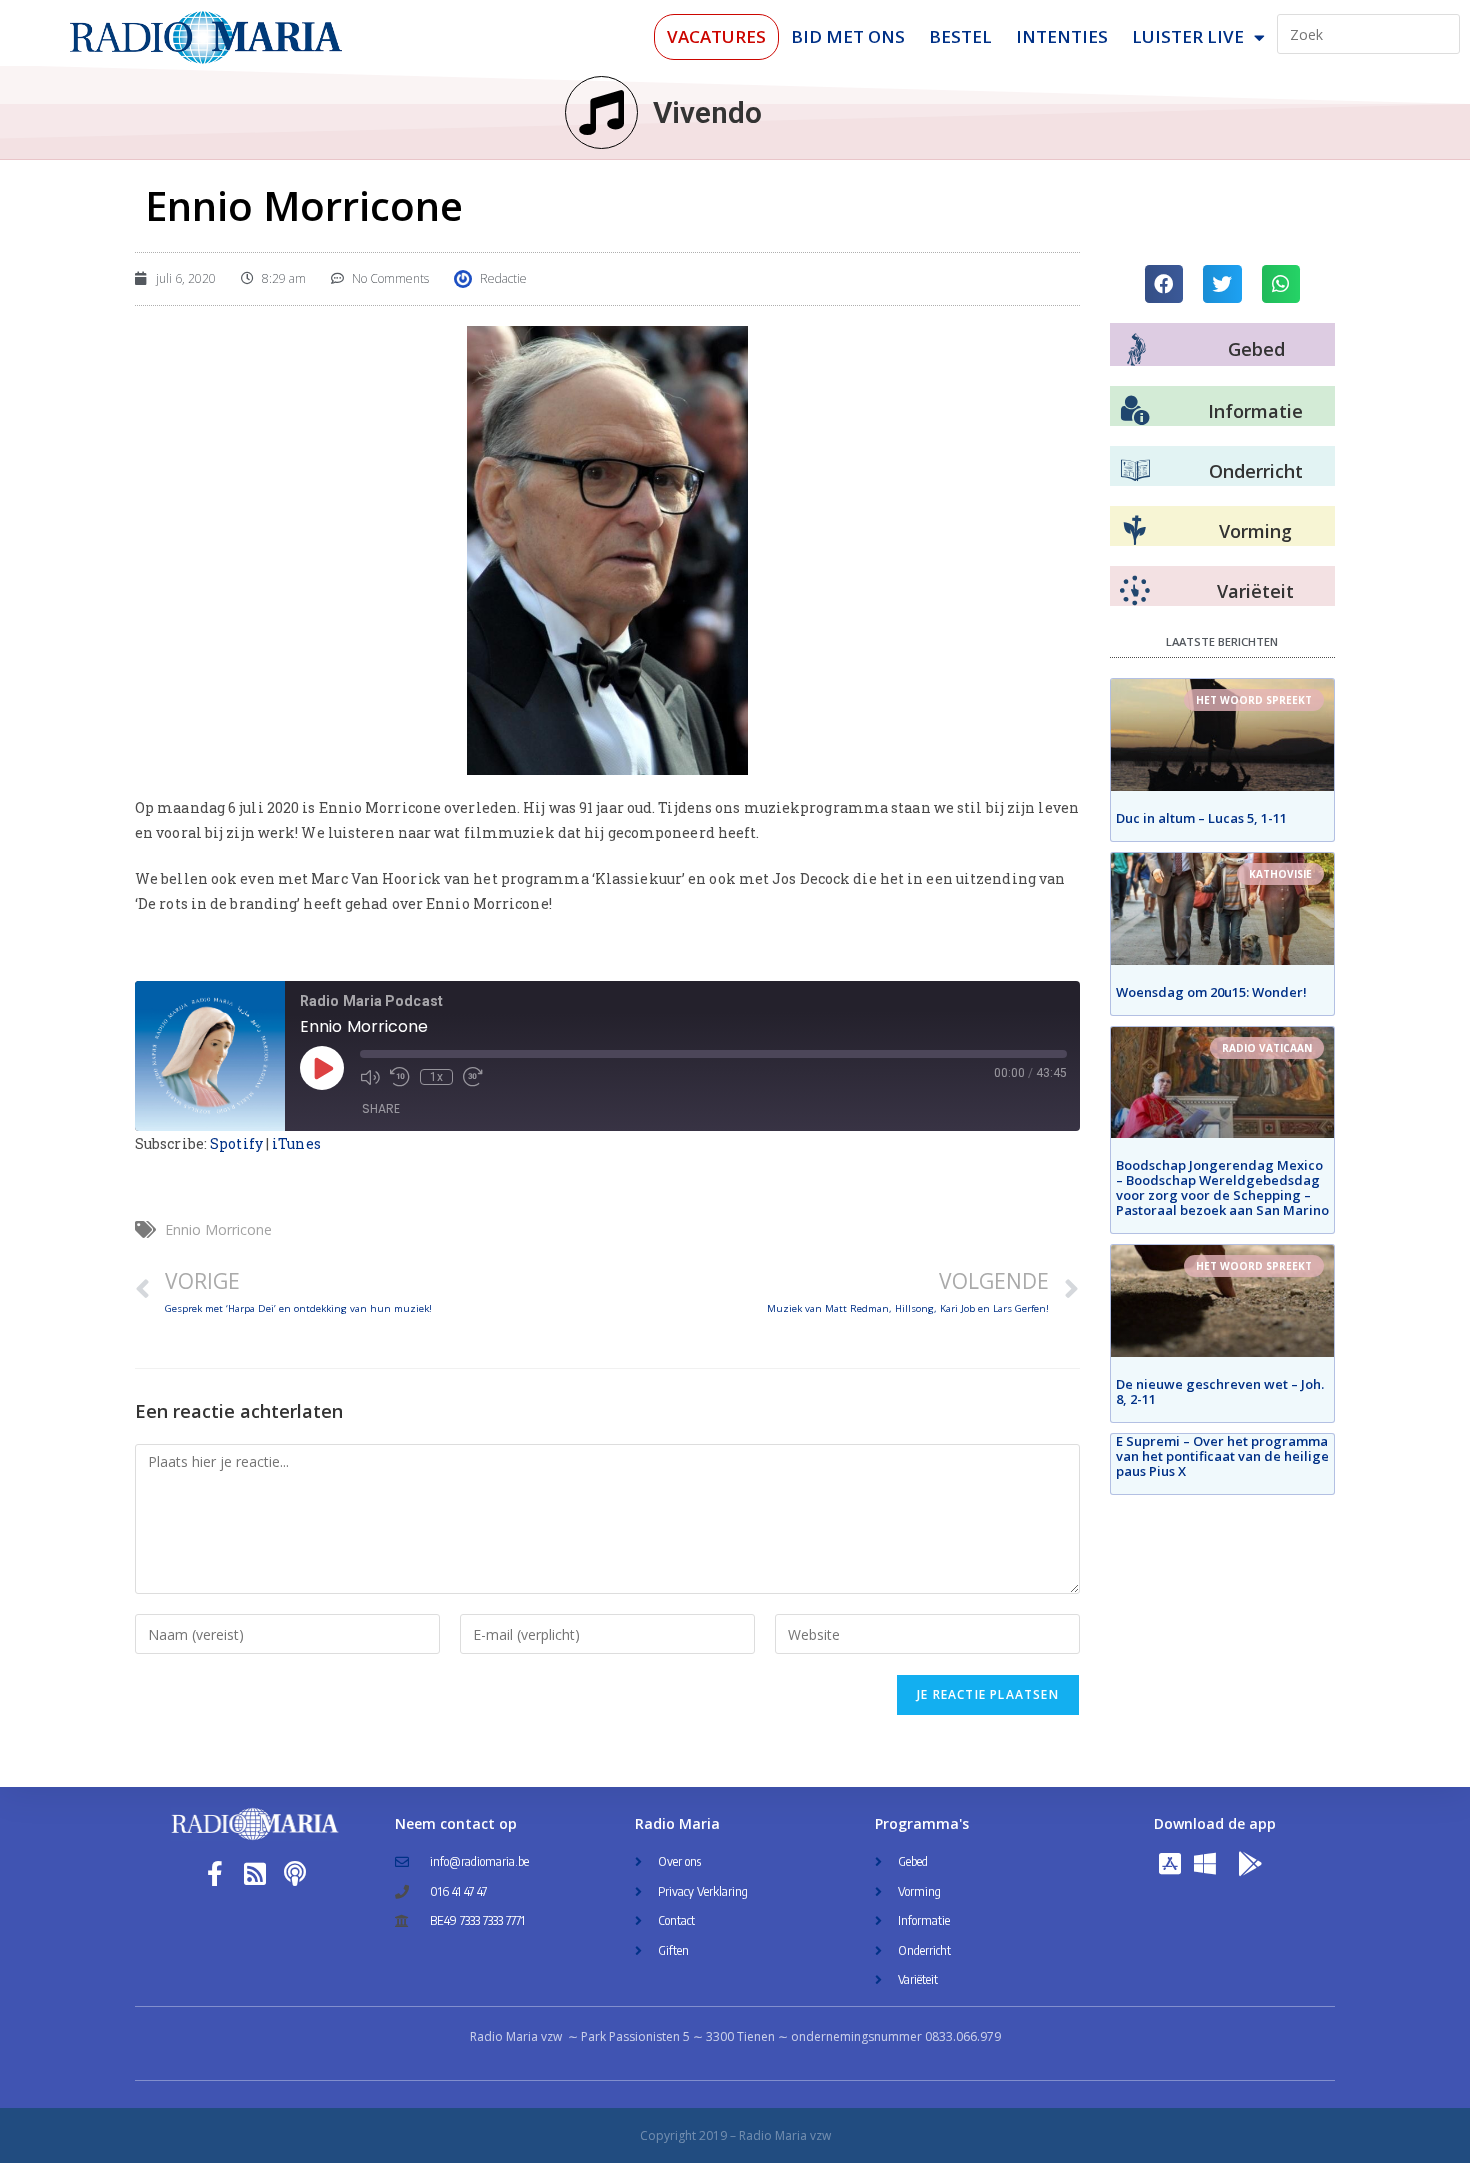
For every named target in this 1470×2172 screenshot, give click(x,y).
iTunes (296, 1143)
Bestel (960, 36)
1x (436, 1077)
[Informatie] (1135, 411)
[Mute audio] (370, 1077)
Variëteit (1255, 591)
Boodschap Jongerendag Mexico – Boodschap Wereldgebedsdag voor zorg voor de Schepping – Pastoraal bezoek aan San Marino (1222, 1187)
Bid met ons (848, 36)
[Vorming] (1135, 531)
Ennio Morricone (218, 1229)
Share (381, 1108)
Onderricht (1256, 471)
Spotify (236, 1143)
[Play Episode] (322, 1068)
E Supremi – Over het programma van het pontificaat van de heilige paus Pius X (1222, 1456)
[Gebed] (1136, 349)
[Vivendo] (601, 112)
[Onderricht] (1135, 471)
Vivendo (707, 112)
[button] (1164, 284)
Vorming (1255, 531)
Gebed (1256, 349)
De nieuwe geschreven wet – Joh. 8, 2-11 (1220, 1391)
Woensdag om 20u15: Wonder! (1211, 992)
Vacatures (716, 36)
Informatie (1255, 411)
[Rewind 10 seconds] (400, 1077)
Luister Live (1188, 36)
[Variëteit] (1135, 591)
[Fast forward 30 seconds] (473, 1077)
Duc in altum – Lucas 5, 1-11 (1201, 818)
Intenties (1062, 36)
